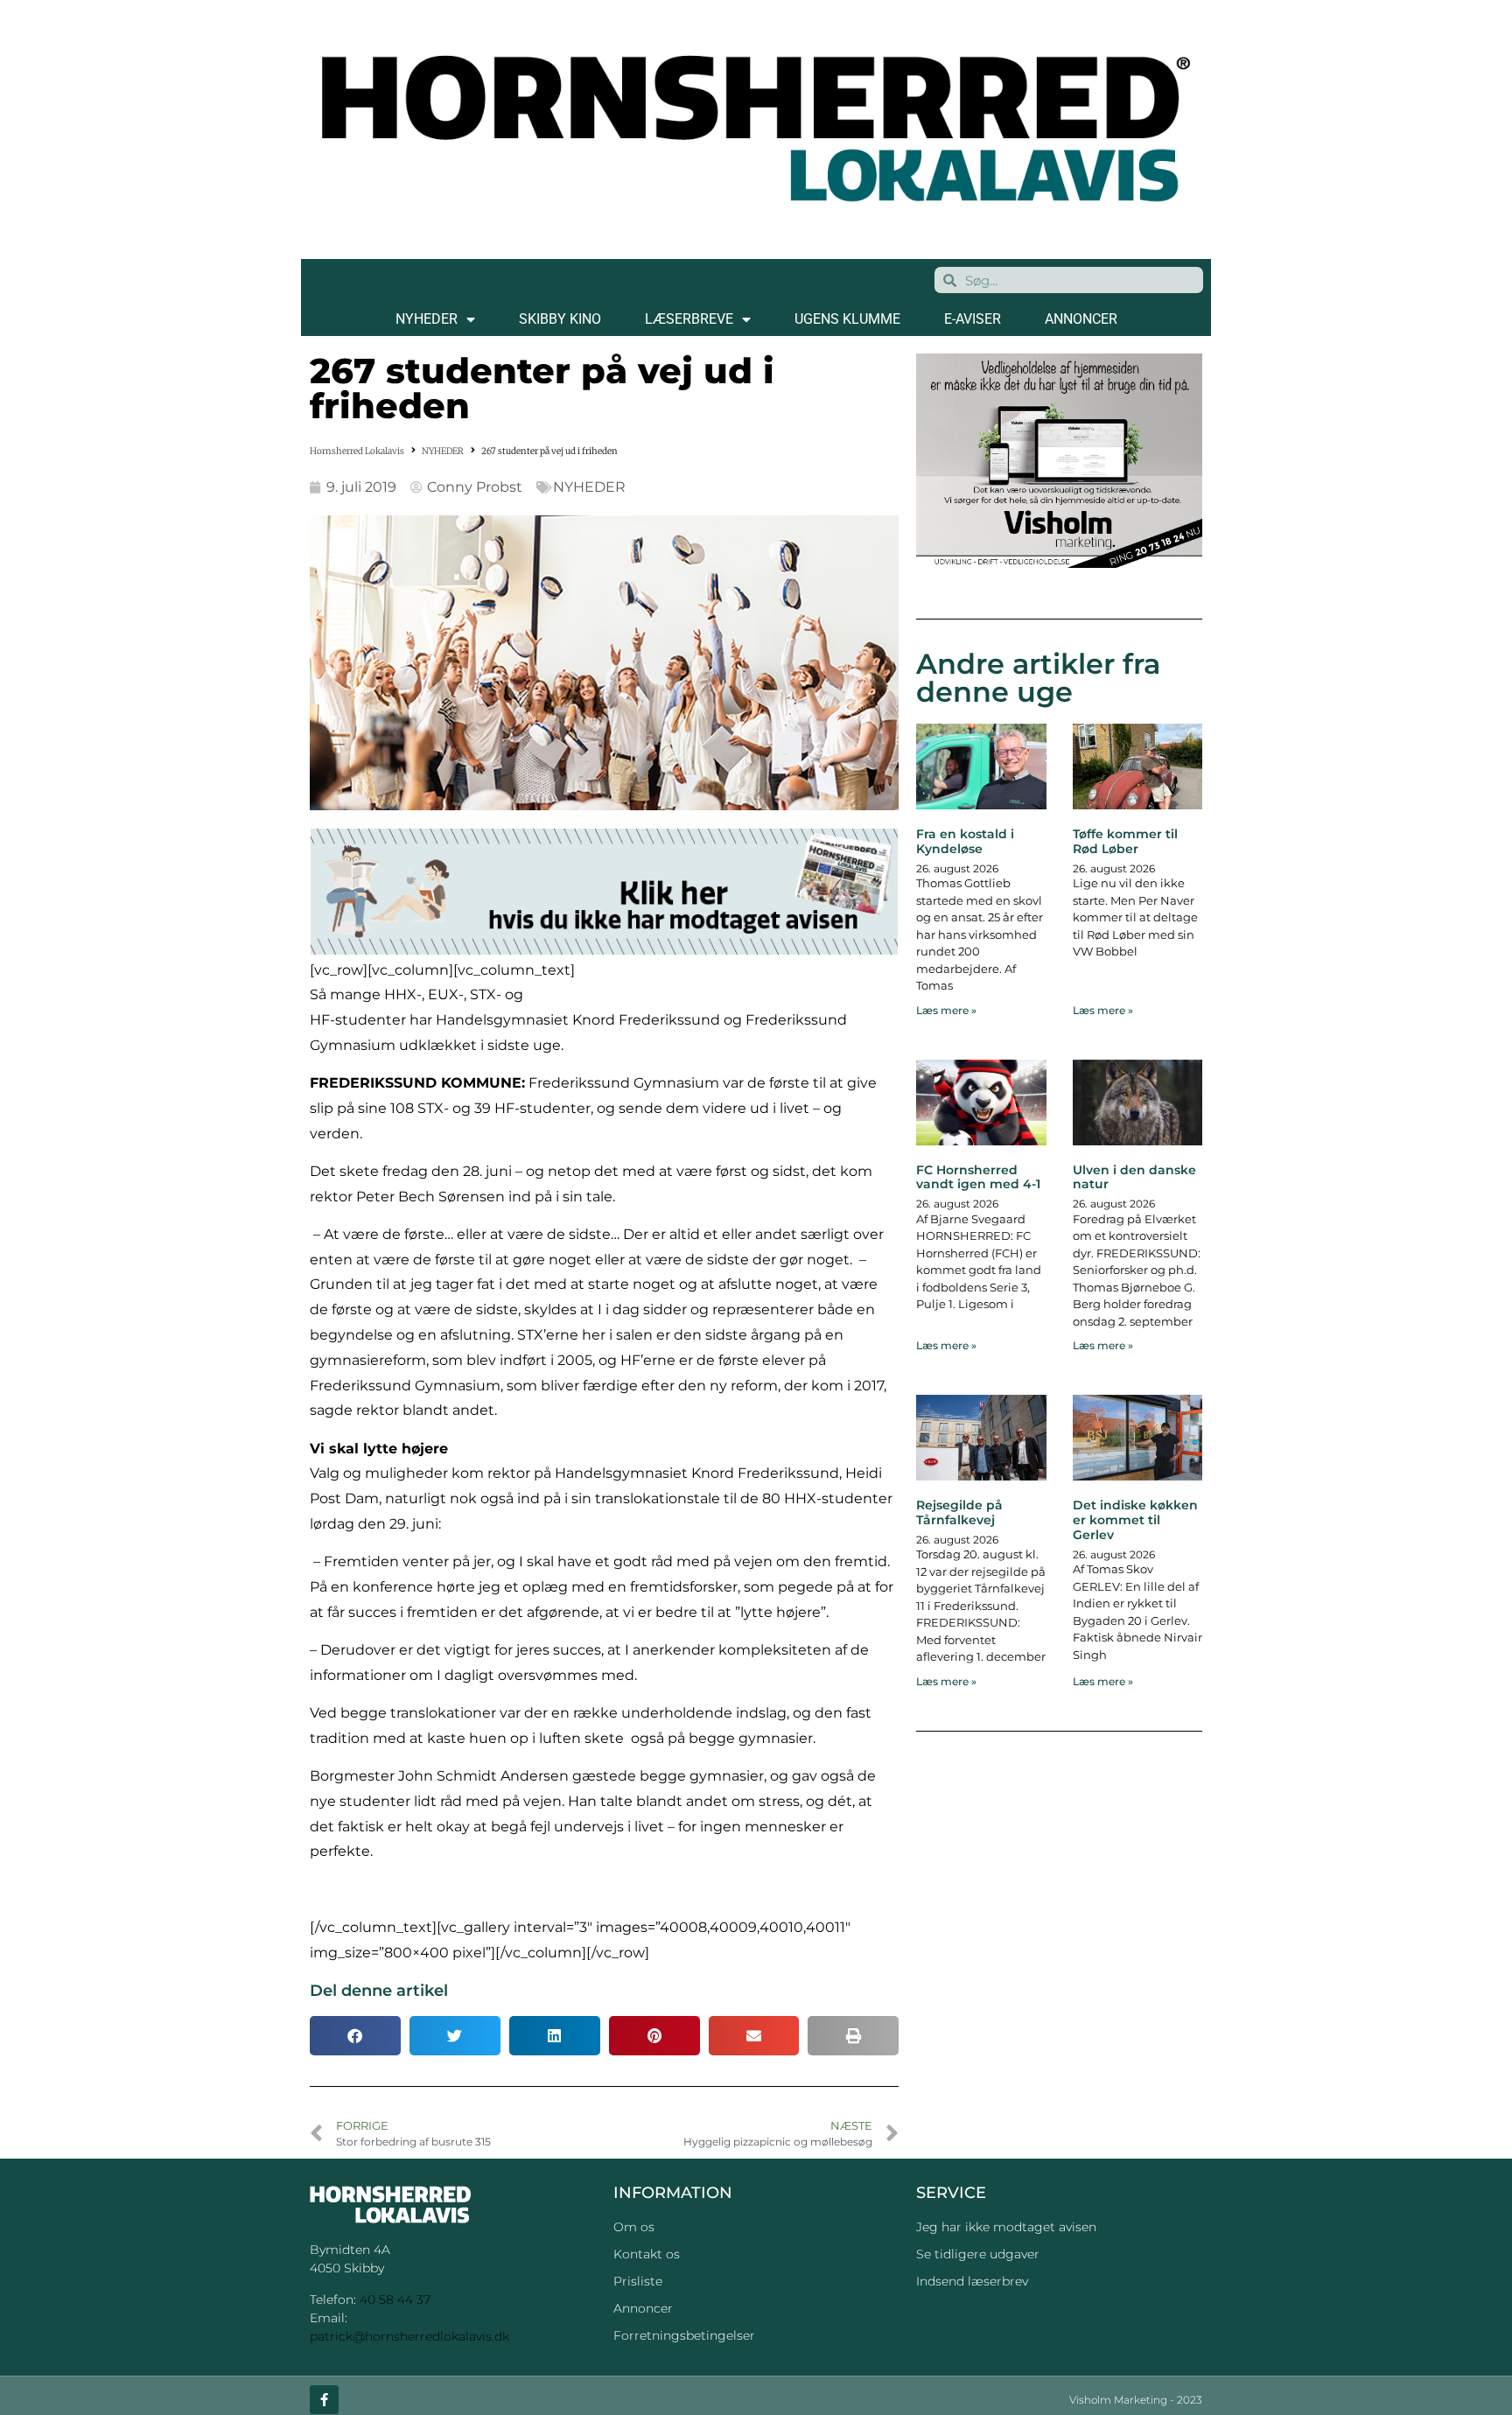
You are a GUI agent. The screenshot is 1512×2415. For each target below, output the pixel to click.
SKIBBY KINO (560, 319)
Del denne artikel (379, 1991)
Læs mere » (946, 1010)
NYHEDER (427, 319)
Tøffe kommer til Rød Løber (1125, 841)
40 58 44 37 (395, 2299)
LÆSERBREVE (689, 319)
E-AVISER (973, 319)
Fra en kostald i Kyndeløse (965, 841)
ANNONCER (1081, 319)
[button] (355, 2036)
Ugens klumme (847, 319)
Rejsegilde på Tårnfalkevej (959, 1512)
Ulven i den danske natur (1134, 1177)
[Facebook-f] (324, 2400)
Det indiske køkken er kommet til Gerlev (1135, 1520)
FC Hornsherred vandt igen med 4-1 (978, 1177)
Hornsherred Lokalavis (357, 451)
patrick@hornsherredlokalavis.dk (409, 2336)
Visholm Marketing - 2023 (1136, 2400)
